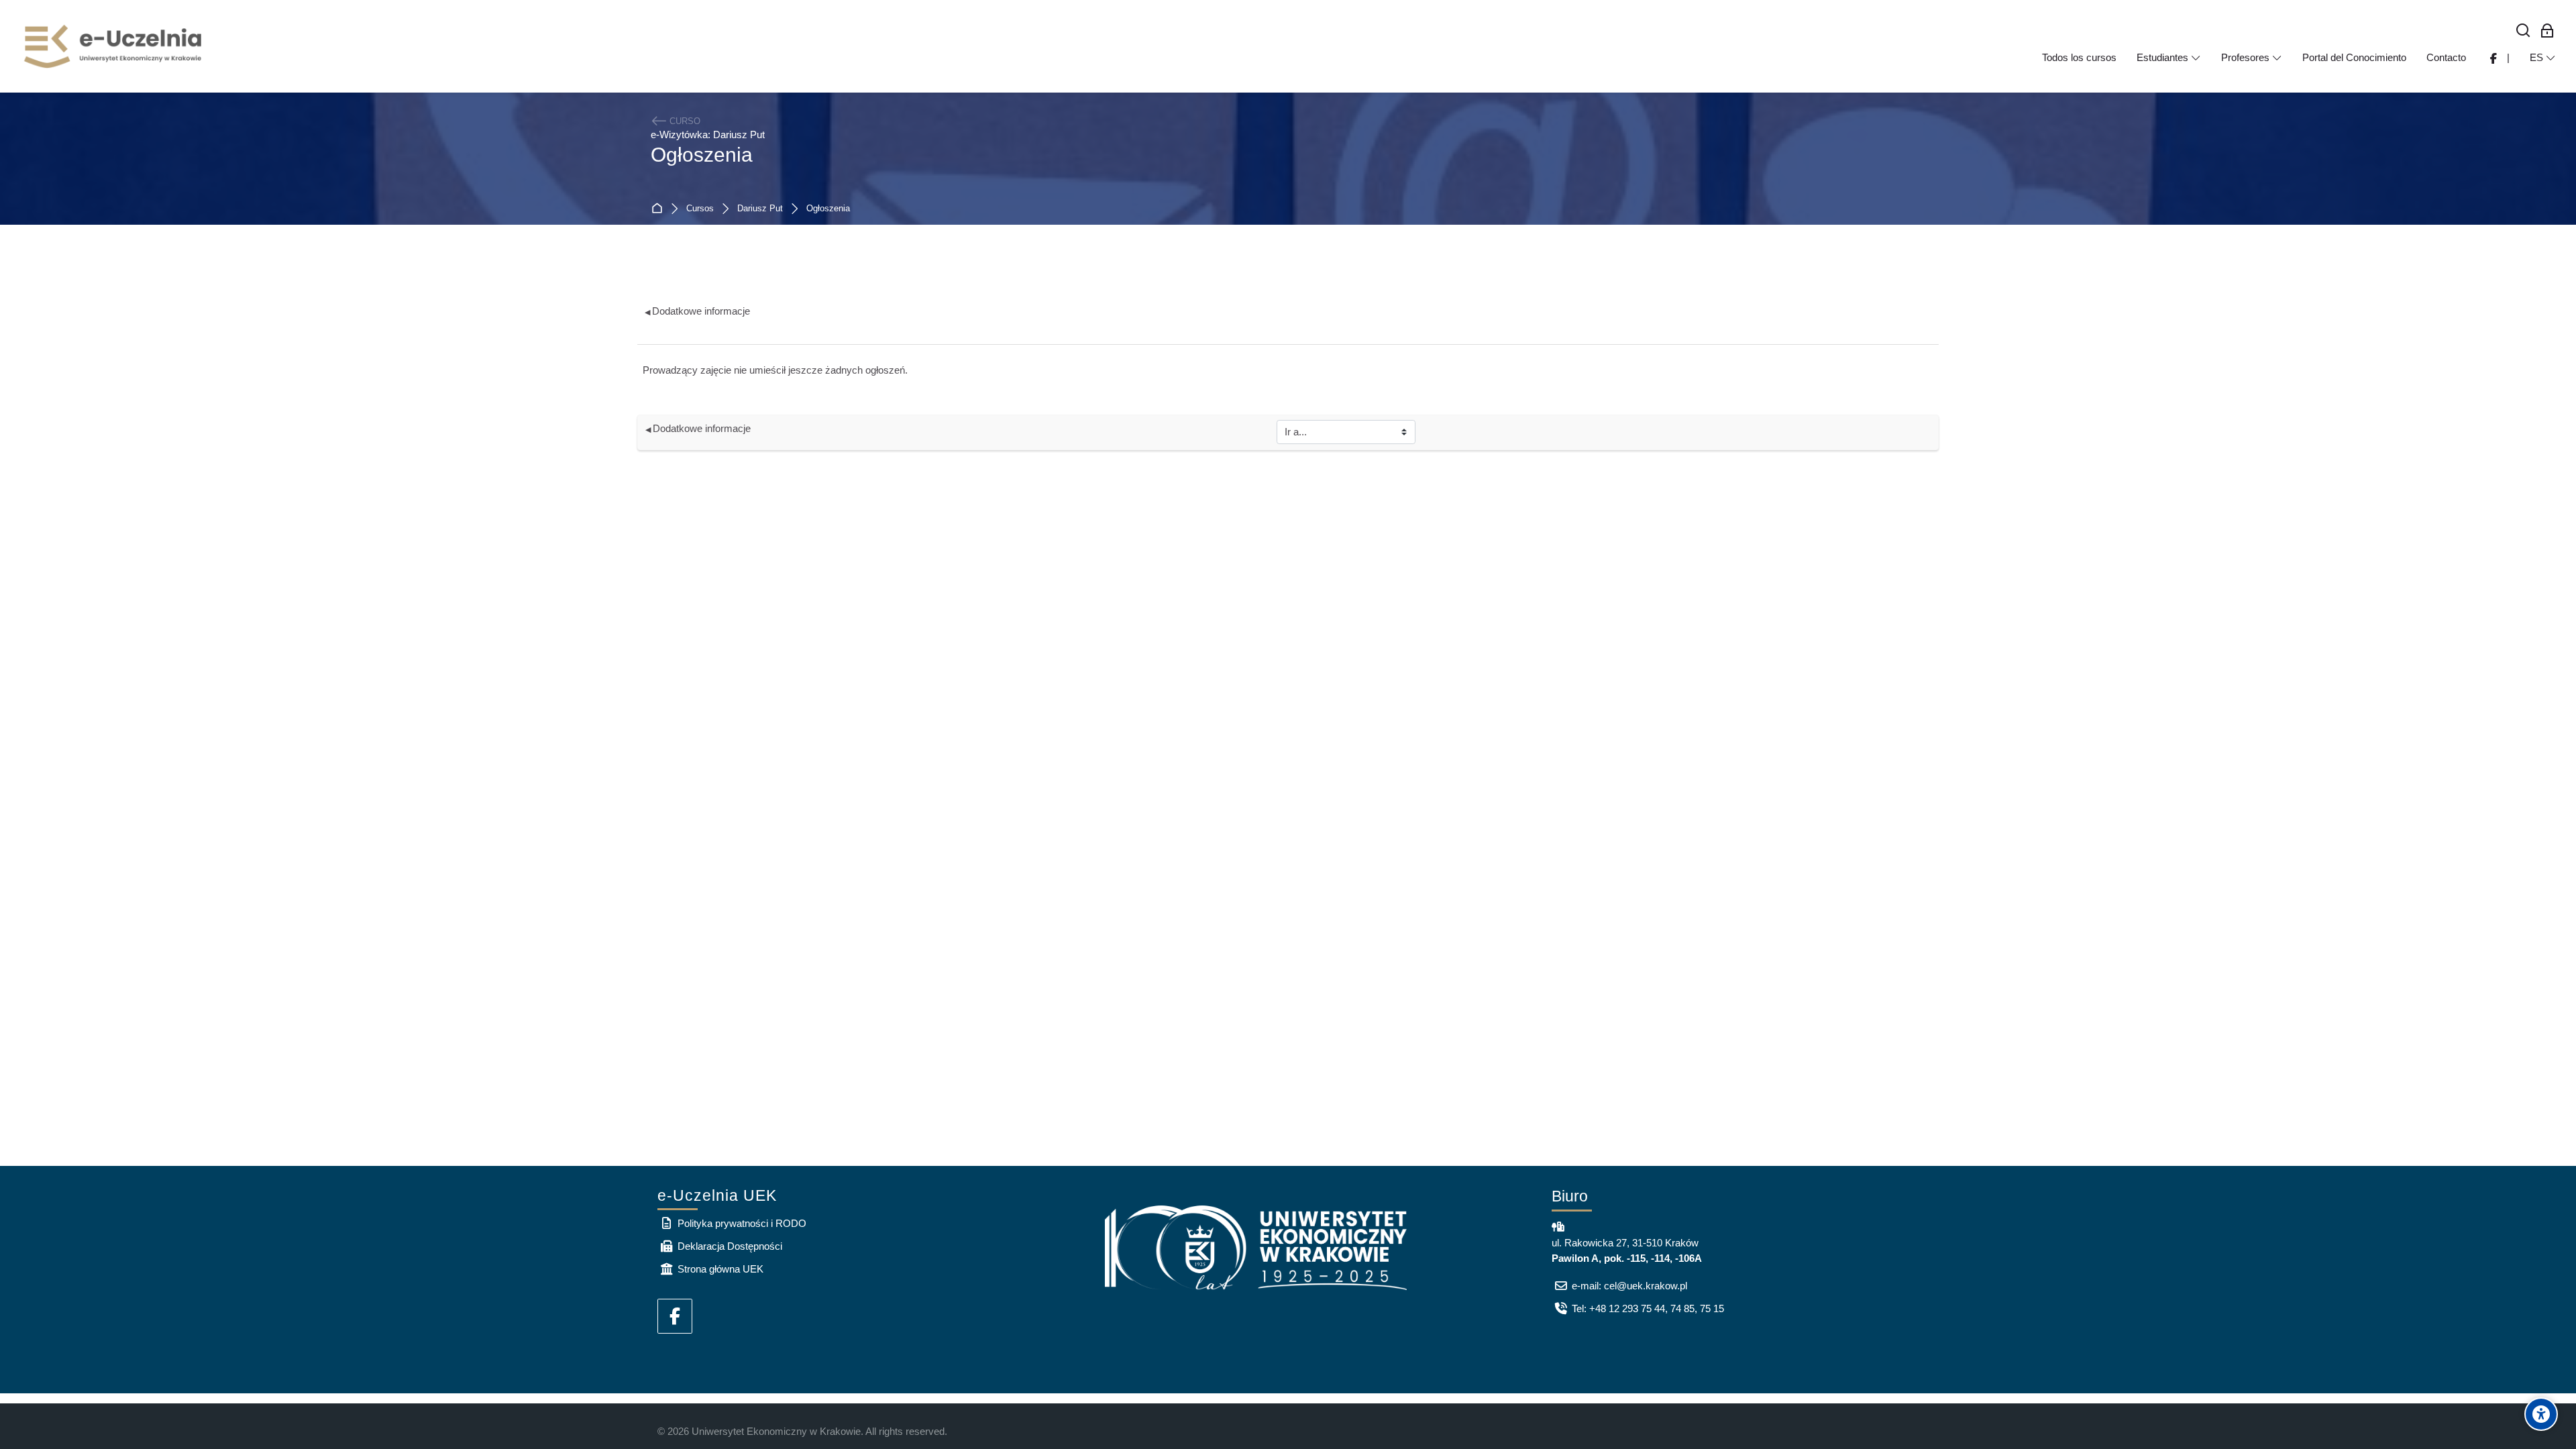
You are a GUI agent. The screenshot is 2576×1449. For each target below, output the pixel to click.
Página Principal (660, 209)
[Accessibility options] (2541, 1414)
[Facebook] (675, 1316)
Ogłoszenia (828, 209)
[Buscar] (2523, 31)
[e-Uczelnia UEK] (114, 46)
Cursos (700, 209)
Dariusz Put (760, 209)
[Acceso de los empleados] (2547, 31)
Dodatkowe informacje (697, 311)
